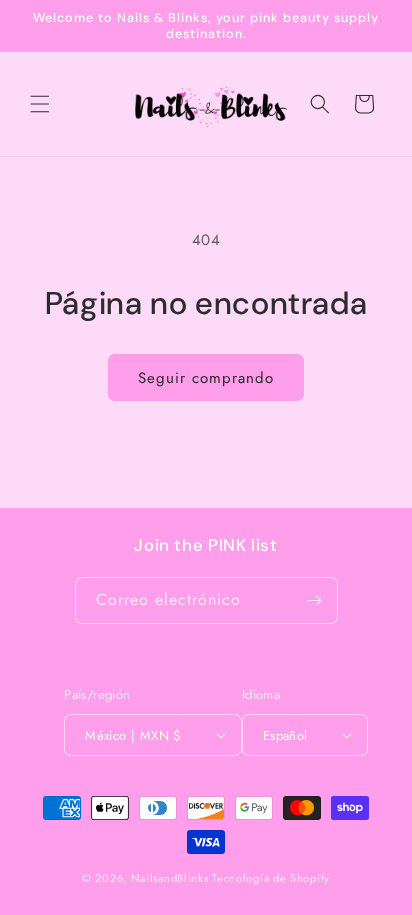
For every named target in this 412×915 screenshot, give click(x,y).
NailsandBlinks (170, 878)
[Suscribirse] (315, 600)
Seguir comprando (206, 378)
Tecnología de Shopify (271, 878)
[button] (40, 104)
